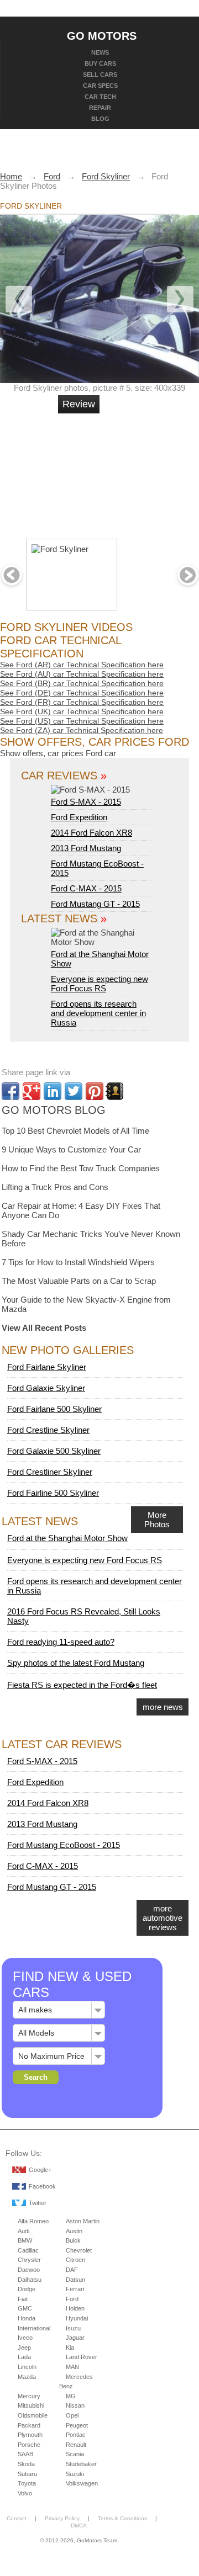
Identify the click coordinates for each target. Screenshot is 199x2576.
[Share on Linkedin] (53, 1091)
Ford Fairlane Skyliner (47, 1367)
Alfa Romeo (33, 2221)
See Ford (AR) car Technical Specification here (82, 665)
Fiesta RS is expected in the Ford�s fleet (82, 1685)
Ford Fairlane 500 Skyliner (54, 1409)
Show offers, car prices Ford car (58, 753)
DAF (72, 2270)
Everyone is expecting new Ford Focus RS (99, 984)
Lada (24, 2357)
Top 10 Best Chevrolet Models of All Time (75, 1131)
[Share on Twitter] (74, 1091)
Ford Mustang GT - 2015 (95, 904)
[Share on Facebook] (11, 1091)
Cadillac (28, 2250)
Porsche (29, 2445)
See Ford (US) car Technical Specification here (82, 721)
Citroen (75, 2260)
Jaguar (75, 2338)
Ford (72, 2299)
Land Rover (82, 2357)
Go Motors (102, 35)
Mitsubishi (31, 2405)
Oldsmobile (33, 2415)
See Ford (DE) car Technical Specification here (82, 693)
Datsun (75, 2280)
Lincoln (27, 2367)
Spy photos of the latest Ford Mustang (76, 1663)
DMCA (79, 2525)
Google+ (40, 2170)
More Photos (157, 1520)
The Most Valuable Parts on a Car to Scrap (79, 1281)
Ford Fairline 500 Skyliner (53, 1493)
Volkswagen (82, 2483)
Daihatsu (30, 2280)
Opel (72, 2415)
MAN (72, 2367)
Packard (29, 2425)
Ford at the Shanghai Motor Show (100, 959)
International (34, 2328)
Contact (17, 2518)
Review (79, 404)
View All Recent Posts (44, 1328)
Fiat (23, 2299)
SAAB (25, 2454)
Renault (76, 2445)
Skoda (26, 2464)
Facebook (42, 2186)
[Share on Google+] (32, 1091)
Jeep (24, 2347)
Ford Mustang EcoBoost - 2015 (64, 1845)
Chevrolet (79, 2250)
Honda (27, 2318)
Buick (73, 2240)
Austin (74, 2231)
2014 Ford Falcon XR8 (91, 833)
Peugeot (77, 2425)
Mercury (29, 2396)
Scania (75, 2454)
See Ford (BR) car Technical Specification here (82, 683)
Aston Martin (83, 2221)
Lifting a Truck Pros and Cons (55, 1187)
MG (71, 2396)
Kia (70, 2347)
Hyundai (77, 2318)
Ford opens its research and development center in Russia (98, 1013)
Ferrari (75, 2289)
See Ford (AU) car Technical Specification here (82, 674)
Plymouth (30, 2435)
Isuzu (73, 2328)
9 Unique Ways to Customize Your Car (71, 1149)
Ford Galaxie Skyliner (46, 1388)
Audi (23, 2231)
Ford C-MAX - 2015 (86, 888)
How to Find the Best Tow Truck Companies (81, 1168)
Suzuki (75, 2474)
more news (163, 1707)
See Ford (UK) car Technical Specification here (82, 711)
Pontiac (76, 2435)
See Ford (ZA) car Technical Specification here (82, 730)
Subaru (27, 2474)
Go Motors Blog (54, 1110)
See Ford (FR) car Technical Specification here (82, 702)
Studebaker (81, 2464)
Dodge (27, 2289)
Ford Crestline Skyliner (48, 1430)
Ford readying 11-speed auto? (61, 1642)
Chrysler (29, 2260)
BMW (25, 2240)
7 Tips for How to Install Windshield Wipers (78, 1262)
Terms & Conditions (122, 2518)
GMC (25, 2308)
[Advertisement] (138, 471)
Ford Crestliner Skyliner (50, 1472)
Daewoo (29, 2270)
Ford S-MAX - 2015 (86, 802)
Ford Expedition (79, 817)
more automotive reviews (163, 1918)
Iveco (25, 2338)
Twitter (38, 2203)
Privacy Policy (62, 2518)
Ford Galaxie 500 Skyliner (54, 1451)
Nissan (75, 2405)
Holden (75, 2308)
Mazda (27, 2377)
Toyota (27, 2483)
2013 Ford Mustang (86, 848)
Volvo (25, 2493)
